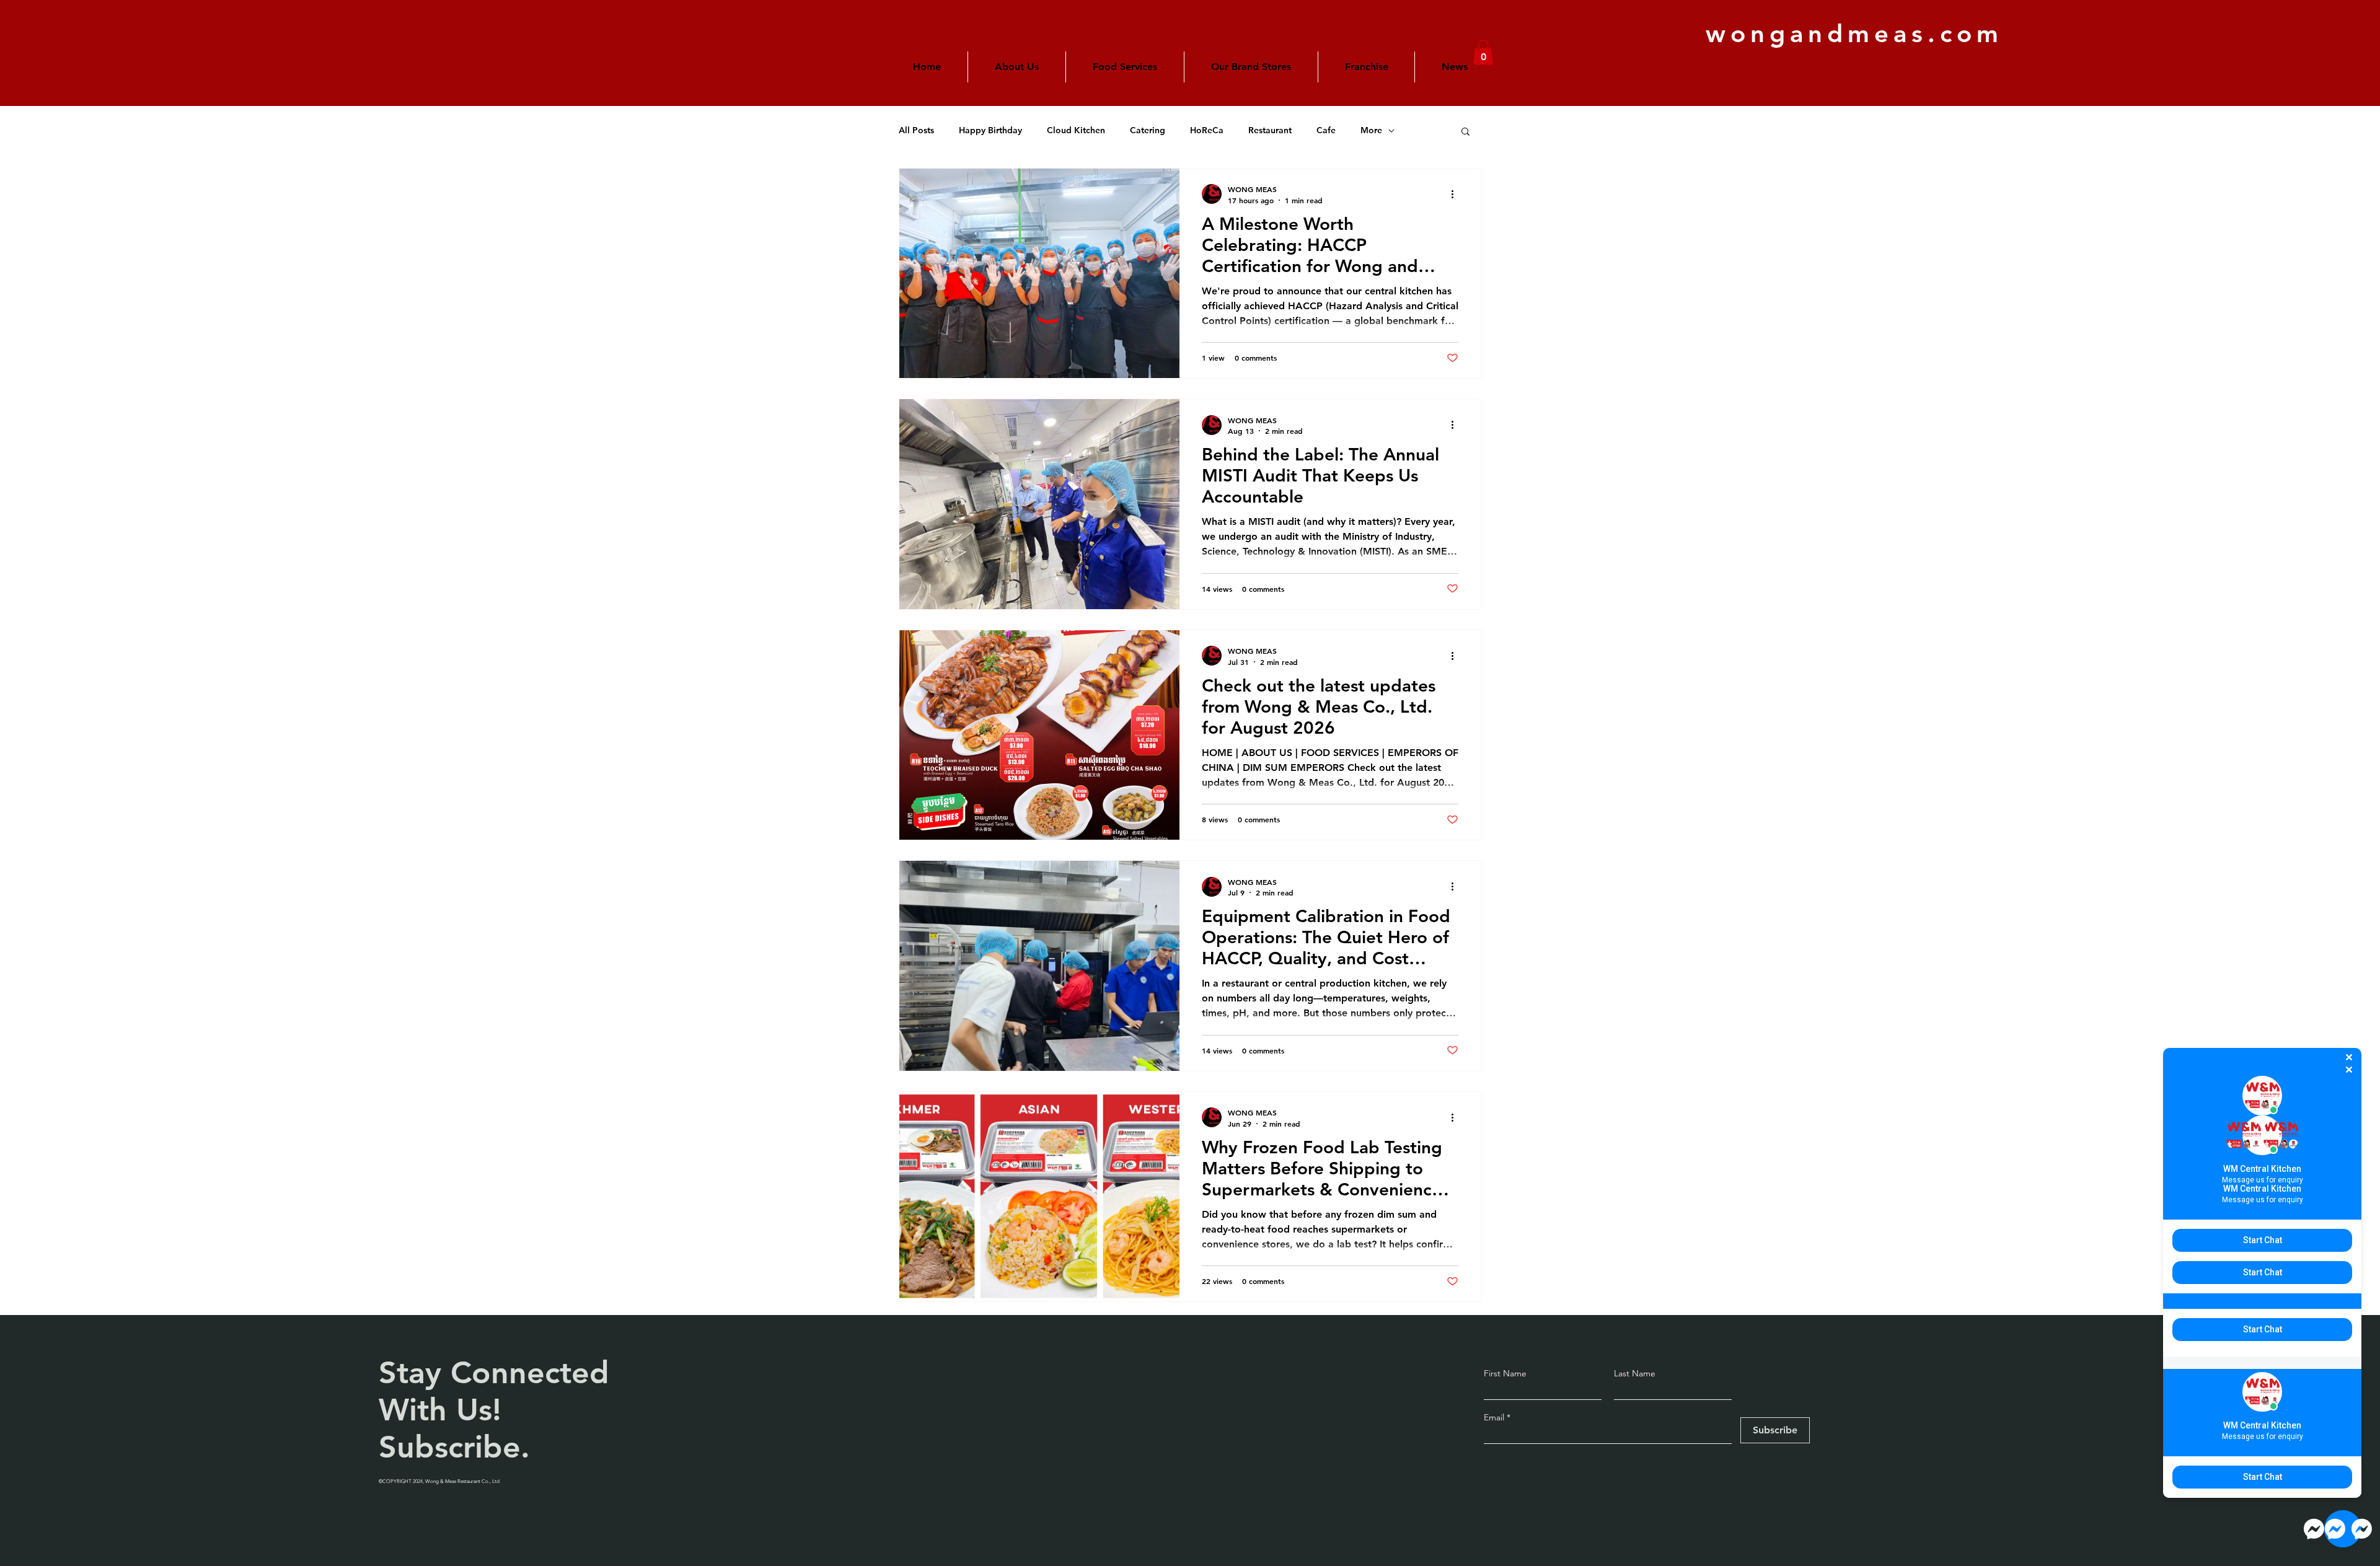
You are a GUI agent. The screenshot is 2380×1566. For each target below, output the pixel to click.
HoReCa (1207, 130)
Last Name (1635, 1373)
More (1371, 130)
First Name (1505, 1373)
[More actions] (1457, 194)
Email (1495, 1417)
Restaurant (1270, 130)
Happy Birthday (990, 130)
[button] (1251, 67)
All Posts (916, 130)
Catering (1148, 130)
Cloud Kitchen (1076, 130)
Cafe (1326, 130)
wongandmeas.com (1854, 33)
